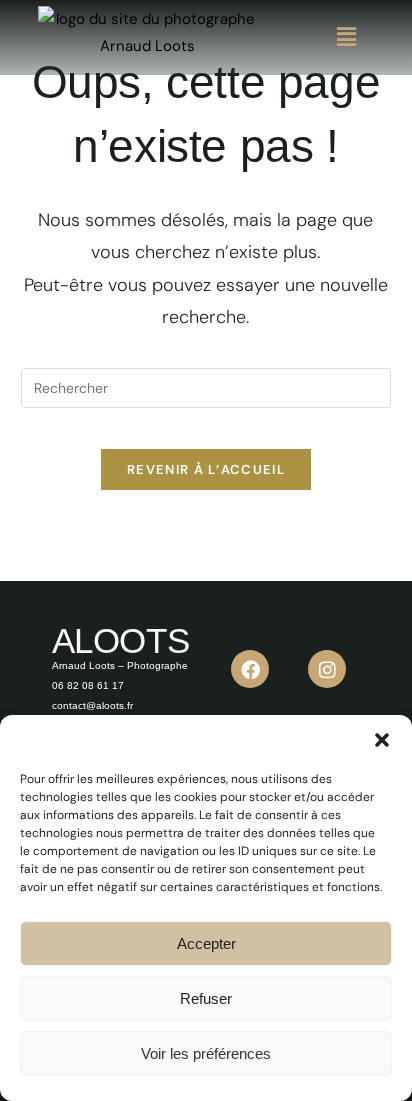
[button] (382, 740)
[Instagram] (327, 669)
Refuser (206, 998)
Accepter (206, 943)
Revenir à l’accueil (206, 469)
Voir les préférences (206, 1053)
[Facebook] (250, 669)
